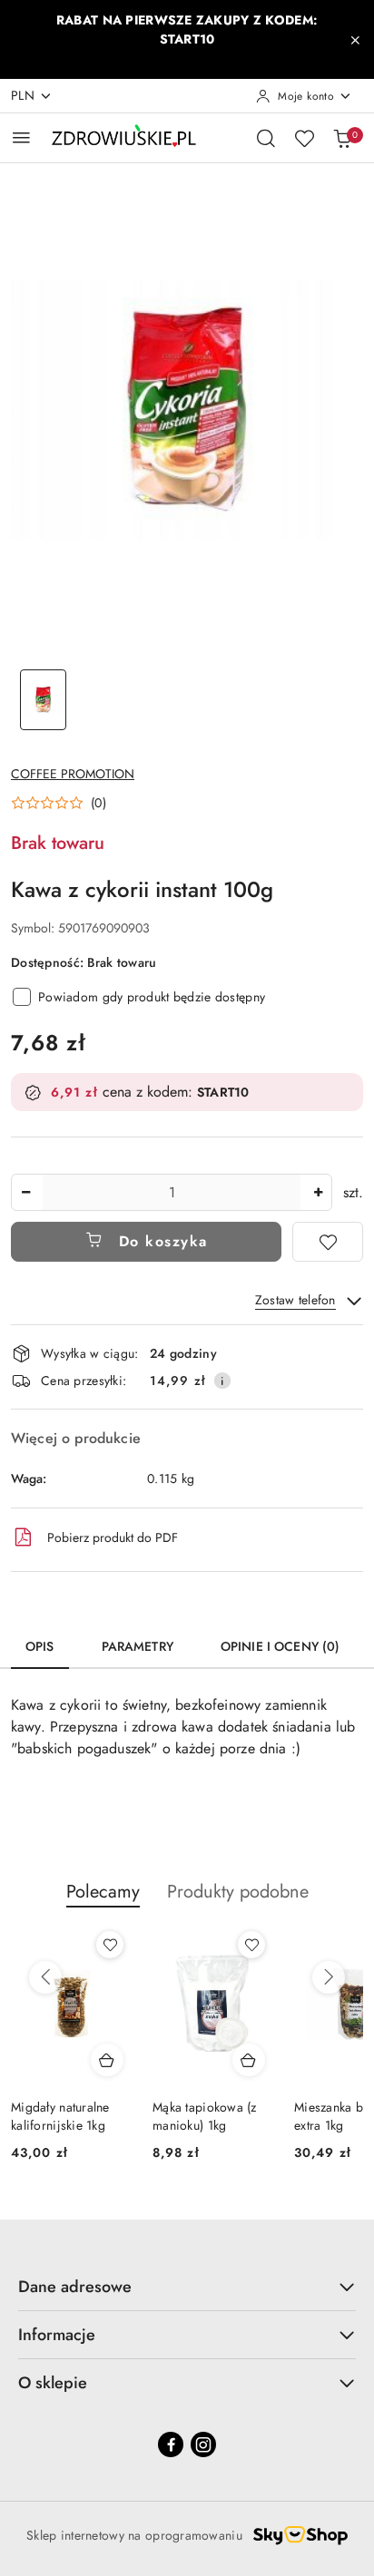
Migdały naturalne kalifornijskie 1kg (60, 2116)
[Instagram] (203, 2444)
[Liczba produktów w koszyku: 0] (342, 138)
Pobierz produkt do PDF (113, 1537)
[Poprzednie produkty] (45, 1977)
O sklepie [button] (53, 2383)
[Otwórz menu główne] (21, 137)
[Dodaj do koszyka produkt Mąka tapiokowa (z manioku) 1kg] (249, 2060)
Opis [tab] (40, 1646)
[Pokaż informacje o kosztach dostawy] (222, 1381)
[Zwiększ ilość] (318, 1192)
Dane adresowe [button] (75, 2287)
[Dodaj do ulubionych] (328, 1242)
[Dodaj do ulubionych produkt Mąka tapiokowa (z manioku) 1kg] (251, 1945)
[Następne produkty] (329, 1977)
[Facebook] (171, 2444)
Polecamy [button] (103, 1892)
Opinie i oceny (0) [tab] (280, 1646)
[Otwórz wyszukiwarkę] (266, 138)
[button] (59, 803)
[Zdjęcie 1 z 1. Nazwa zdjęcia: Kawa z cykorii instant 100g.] (43, 700)
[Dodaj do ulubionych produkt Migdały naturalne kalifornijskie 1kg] (110, 1945)
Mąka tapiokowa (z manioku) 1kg (205, 2116)
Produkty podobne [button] (238, 1892)
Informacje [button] (57, 2335)
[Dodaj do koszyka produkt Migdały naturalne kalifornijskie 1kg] (107, 2060)
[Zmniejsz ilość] (25, 1192)
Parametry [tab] (138, 1646)
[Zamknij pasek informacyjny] (355, 40)
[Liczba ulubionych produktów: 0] (304, 138)
